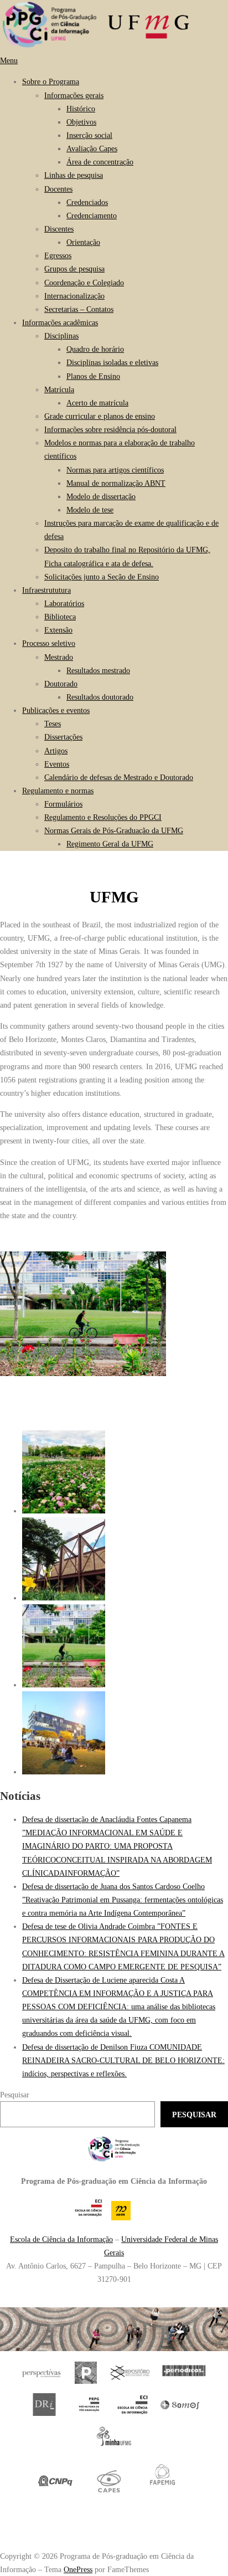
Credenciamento (92, 215)
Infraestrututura (46, 590)
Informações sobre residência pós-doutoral (110, 429)
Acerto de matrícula (97, 403)
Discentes (59, 229)
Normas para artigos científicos (115, 470)
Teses (53, 723)
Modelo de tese (90, 510)
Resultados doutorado (100, 697)
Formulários (63, 804)
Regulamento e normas (58, 791)
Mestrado (59, 657)
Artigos (56, 751)
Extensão (58, 630)
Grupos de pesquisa (74, 269)
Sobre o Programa (51, 81)
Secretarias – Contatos (79, 309)
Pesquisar (15, 2095)
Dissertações (63, 737)
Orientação (83, 242)
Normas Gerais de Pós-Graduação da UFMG (114, 830)
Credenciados (87, 202)
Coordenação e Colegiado (84, 283)
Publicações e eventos (56, 710)
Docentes (58, 189)
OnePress (78, 2569)
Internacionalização (74, 296)
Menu (9, 60)
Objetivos (81, 122)
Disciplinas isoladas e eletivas (112, 362)
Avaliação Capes (92, 148)
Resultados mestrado (98, 670)
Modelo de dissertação (101, 496)
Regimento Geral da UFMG (110, 844)
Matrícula (59, 389)
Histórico (81, 109)
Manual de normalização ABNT (116, 483)
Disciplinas (61, 336)
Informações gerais (74, 95)
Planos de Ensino (93, 376)
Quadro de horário (95, 349)
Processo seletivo (49, 643)
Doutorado (61, 684)
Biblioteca (60, 617)
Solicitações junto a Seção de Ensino (102, 577)
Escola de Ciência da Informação (61, 2239)
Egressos (58, 255)
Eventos (57, 764)
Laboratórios (64, 603)
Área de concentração (100, 162)
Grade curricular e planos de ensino (100, 416)
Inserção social (89, 135)
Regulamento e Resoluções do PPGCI (103, 817)
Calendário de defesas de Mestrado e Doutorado (119, 777)
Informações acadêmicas (60, 322)
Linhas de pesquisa (74, 175)
